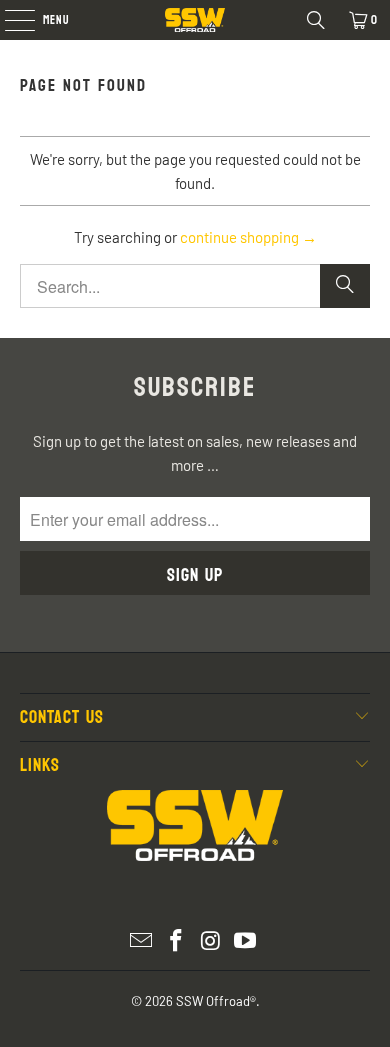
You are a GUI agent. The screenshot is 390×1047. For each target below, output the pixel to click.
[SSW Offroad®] (195, 20)
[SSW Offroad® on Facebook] (177, 941)
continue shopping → (248, 237)
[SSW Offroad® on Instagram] (212, 941)
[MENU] (9, 20)
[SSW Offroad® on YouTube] (246, 941)
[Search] (316, 20)
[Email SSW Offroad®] (142, 941)
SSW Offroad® (216, 1001)
